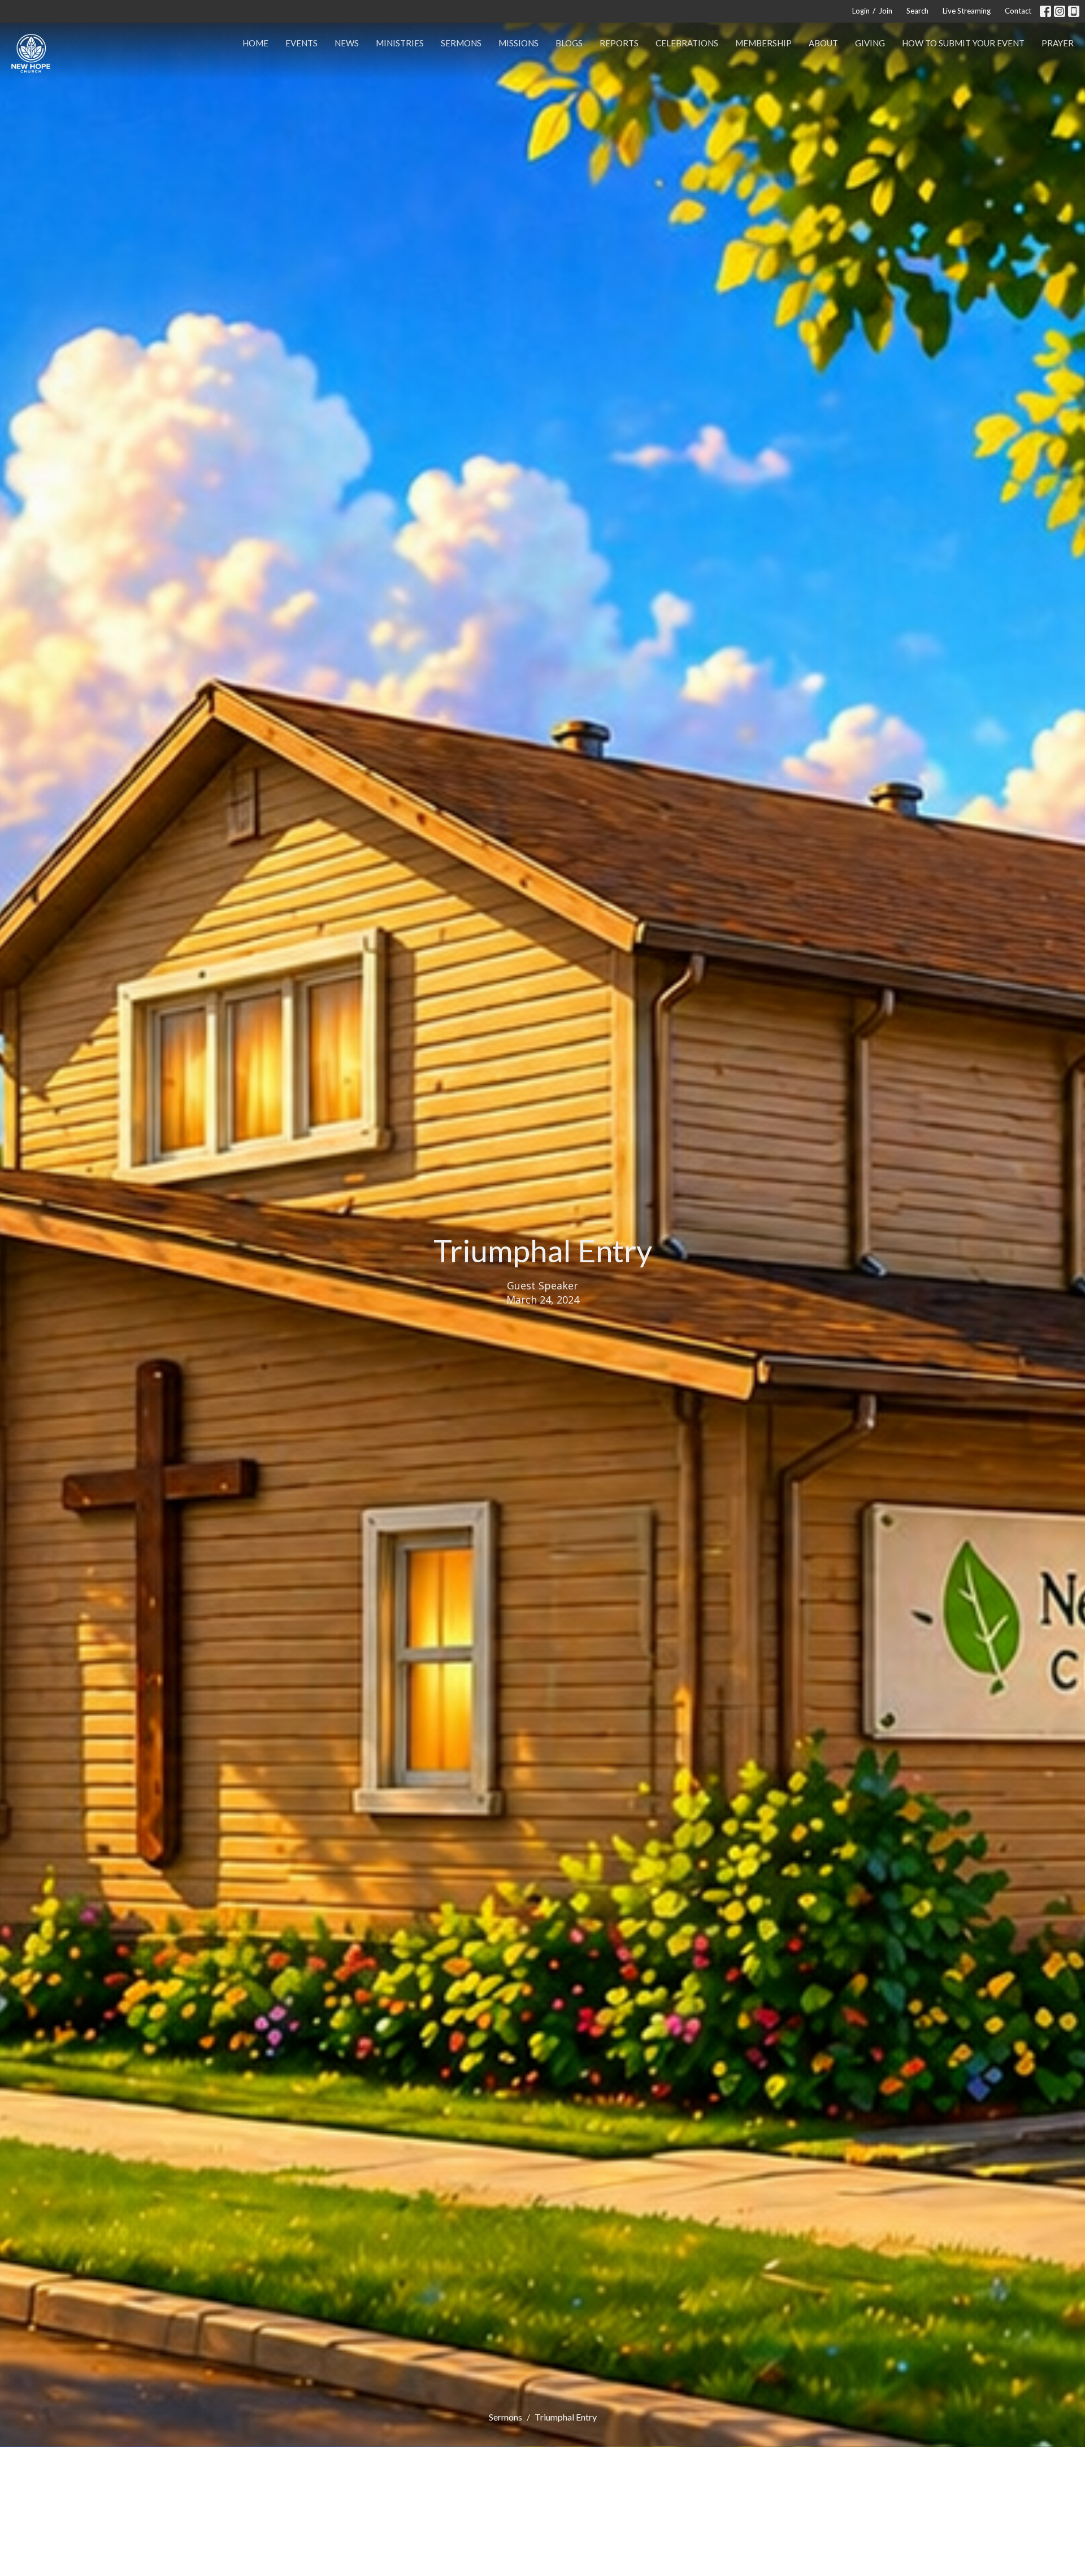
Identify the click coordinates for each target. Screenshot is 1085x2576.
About (823, 43)
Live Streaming (967, 11)
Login (861, 11)
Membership (763, 43)
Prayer (1058, 43)
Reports (619, 43)
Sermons (461, 43)
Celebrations (687, 43)
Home (255, 43)
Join (886, 11)
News (347, 43)
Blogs (569, 43)
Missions (518, 43)
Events (301, 43)
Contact (1018, 11)
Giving (870, 43)
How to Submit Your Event (963, 43)
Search (917, 11)
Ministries (400, 43)
